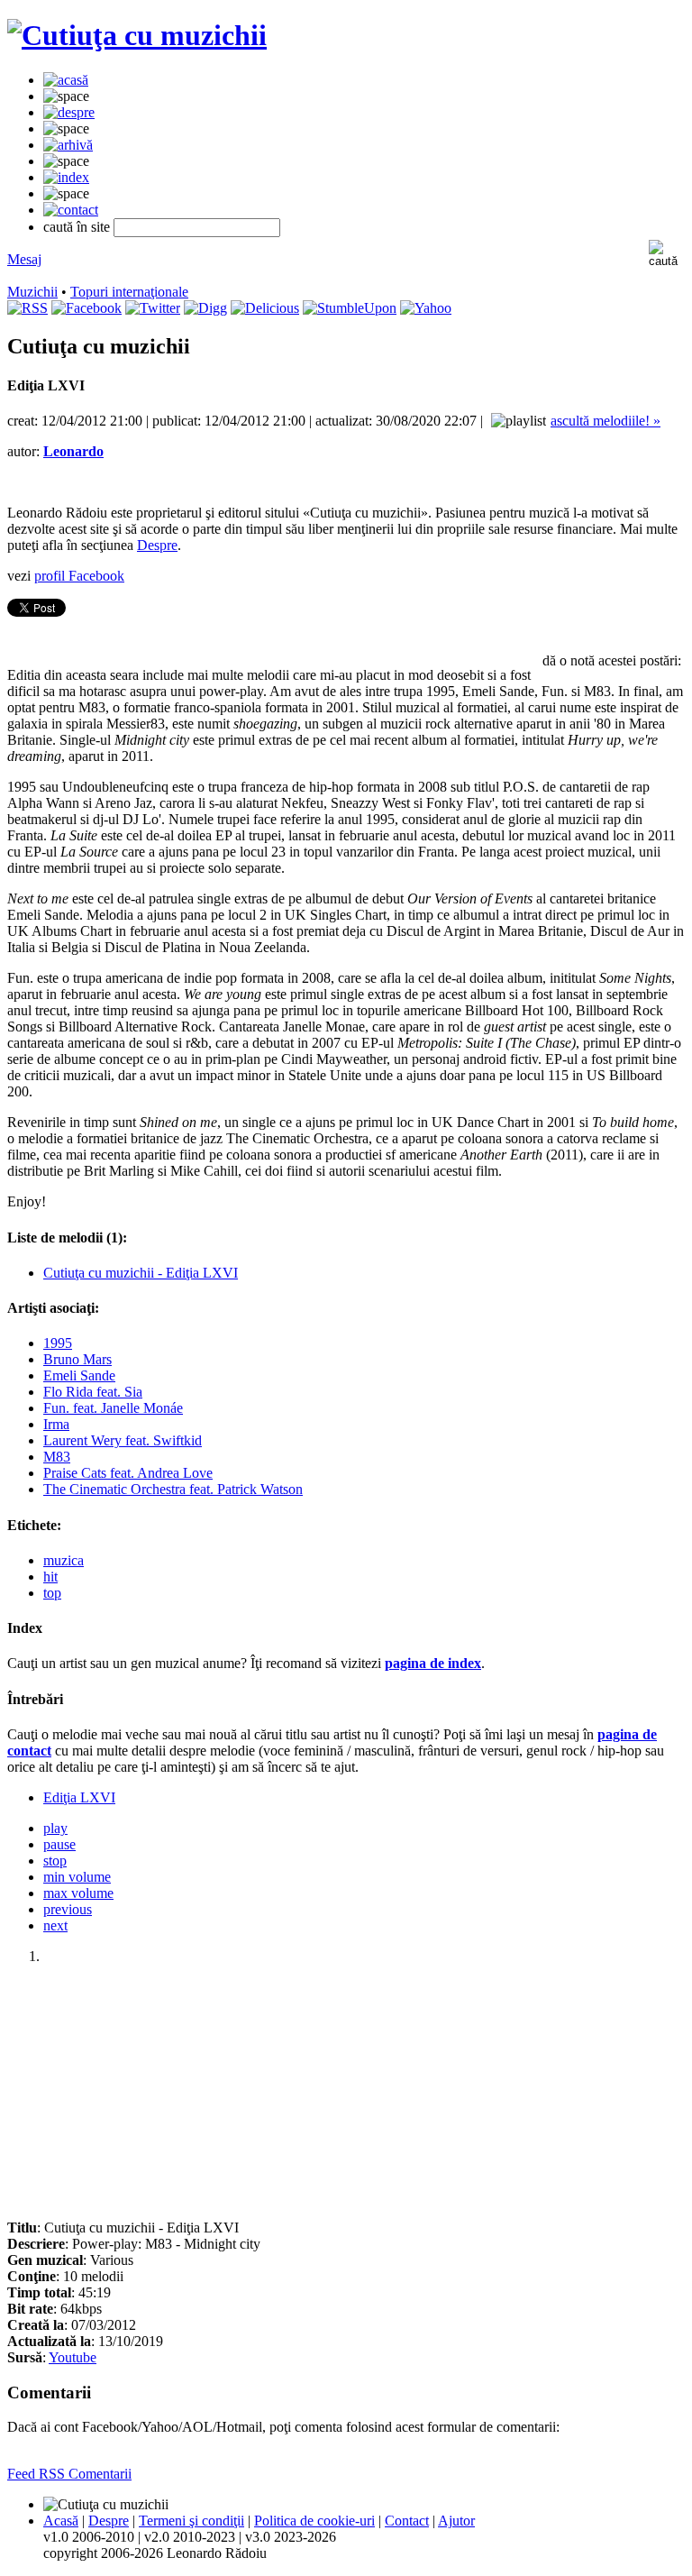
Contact (407, 2521)
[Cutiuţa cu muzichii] (137, 35)
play (55, 1828)
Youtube (73, 2357)
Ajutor (456, 2521)
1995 (58, 1343)
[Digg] (205, 308)
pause (59, 1844)
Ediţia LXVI (79, 1797)
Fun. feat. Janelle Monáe (113, 1408)
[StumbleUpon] (350, 308)
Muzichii (32, 292)
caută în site (77, 227)
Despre (157, 545)
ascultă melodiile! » (605, 421)
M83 (57, 1457)
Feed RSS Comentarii (69, 2474)
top (52, 1593)
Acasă (61, 2521)
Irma (56, 1424)
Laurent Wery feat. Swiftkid (123, 1440)
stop (55, 1861)
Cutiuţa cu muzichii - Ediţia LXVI (141, 1273)
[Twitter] (153, 308)
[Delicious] (265, 308)
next (55, 1925)
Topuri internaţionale (129, 292)
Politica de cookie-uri (314, 2521)
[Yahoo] (426, 308)
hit (50, 1577)
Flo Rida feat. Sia (93, 1392)
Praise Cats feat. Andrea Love (128, 1473)
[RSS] (27, 308)
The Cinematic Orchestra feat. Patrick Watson (173, 1489)
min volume (77, 1877)
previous (68, 1909)
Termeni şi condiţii (191, 2521)
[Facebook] (86, 308)
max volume (78, 1893)
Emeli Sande (79, 1375)
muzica (64, 1560)
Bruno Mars (77, 1359)
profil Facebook (79, 576)
